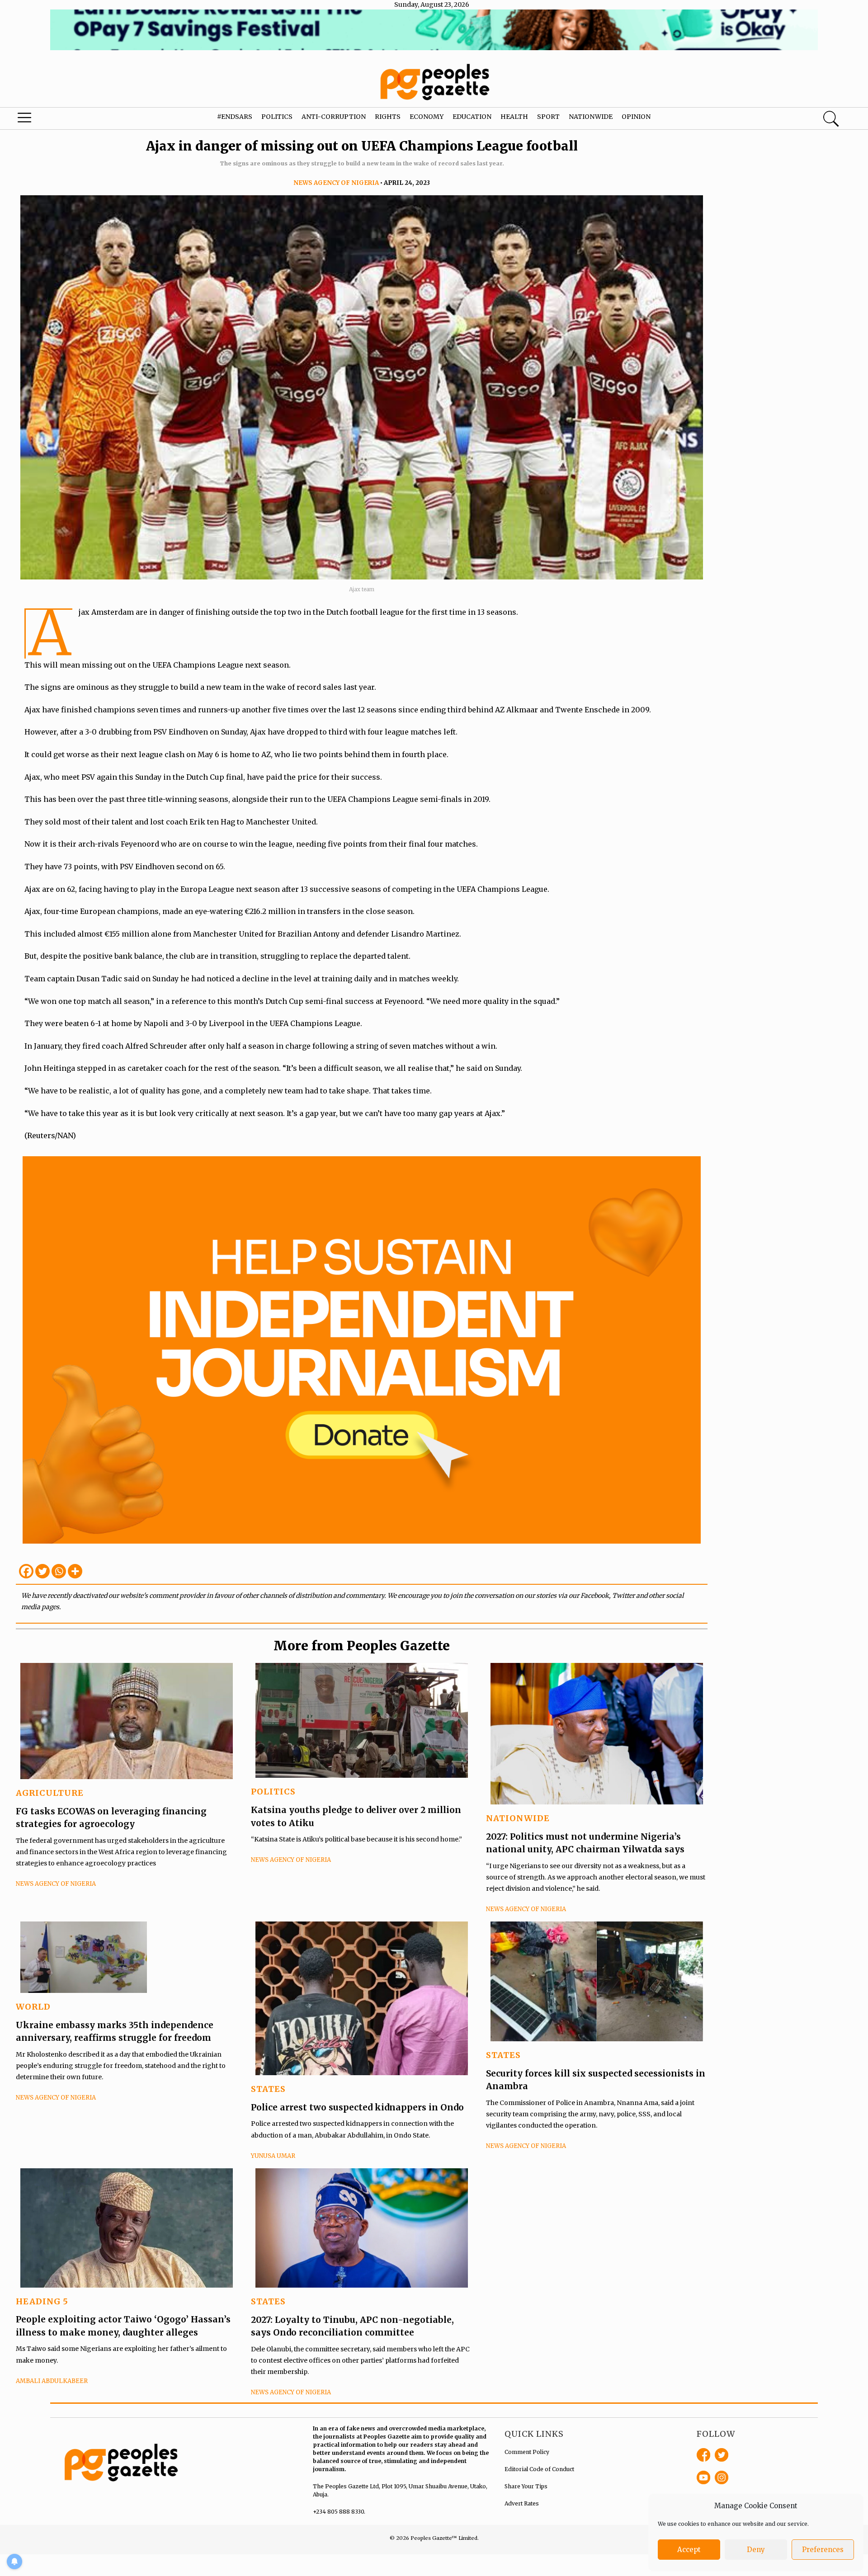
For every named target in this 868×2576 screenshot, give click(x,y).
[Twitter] (42, 1571)
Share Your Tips (526, 2486)
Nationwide (591, 117)
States (268, 2089)
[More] (75, 1571)
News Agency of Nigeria (336, 183)
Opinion (636, 117)
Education (472, 117)
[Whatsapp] (59, 1571)
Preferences (823, 2550)
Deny (756, 2550)
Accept (689, 2550)
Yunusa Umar (273, 2156)
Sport (548, 117)
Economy (427, 117)
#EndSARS (235, 117)
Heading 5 (42, 2301)
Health (514, 117)
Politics (277, 117)
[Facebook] (26, 1571)
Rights (388, 117)
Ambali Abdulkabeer (52, 2381)
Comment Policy (527, 2452)
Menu (46, 120)
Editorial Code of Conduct (539, 2469)
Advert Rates (522, 2503)
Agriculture (50, 1793)
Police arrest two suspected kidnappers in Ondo (357, 2107)
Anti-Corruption (334, 117)
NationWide (518, 1818)
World (33, 2007)
